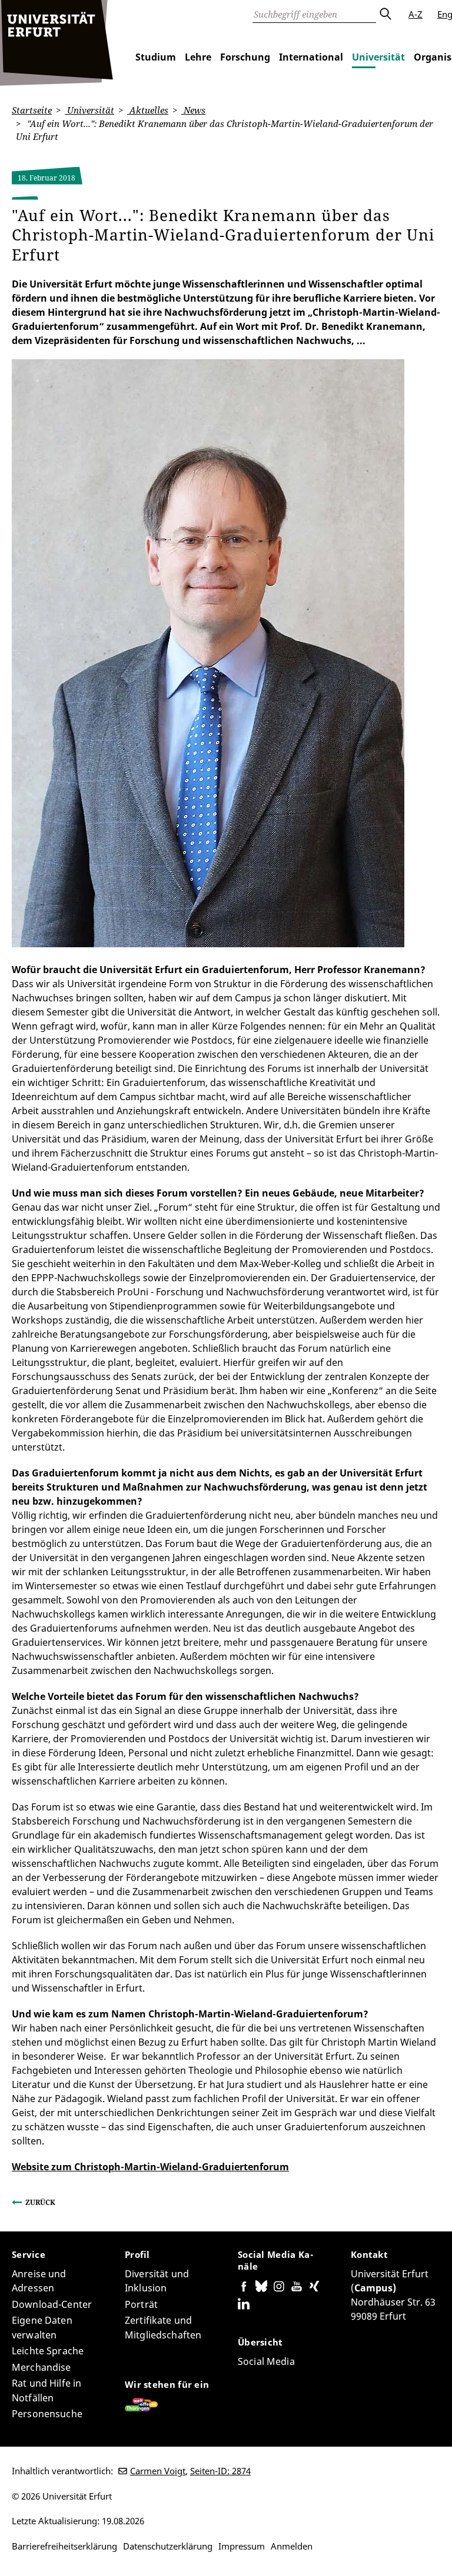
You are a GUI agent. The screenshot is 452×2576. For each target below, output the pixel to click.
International (311, 57)
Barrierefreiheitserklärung (64, 2546)
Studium (156, 57)
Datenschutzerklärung (168, 2546)
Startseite (32, 110)
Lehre (198, 57)
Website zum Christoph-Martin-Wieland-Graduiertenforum (150, 2167)
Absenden (385, 14)
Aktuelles (148, 110)
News (193, 110)
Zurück (40, 2202)
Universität (378, 57)
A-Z (416, 14)
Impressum (242, 2546)
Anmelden (292, 2546)
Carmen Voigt (158, 2471)
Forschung (245, 57)
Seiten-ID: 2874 (220, 2471)
